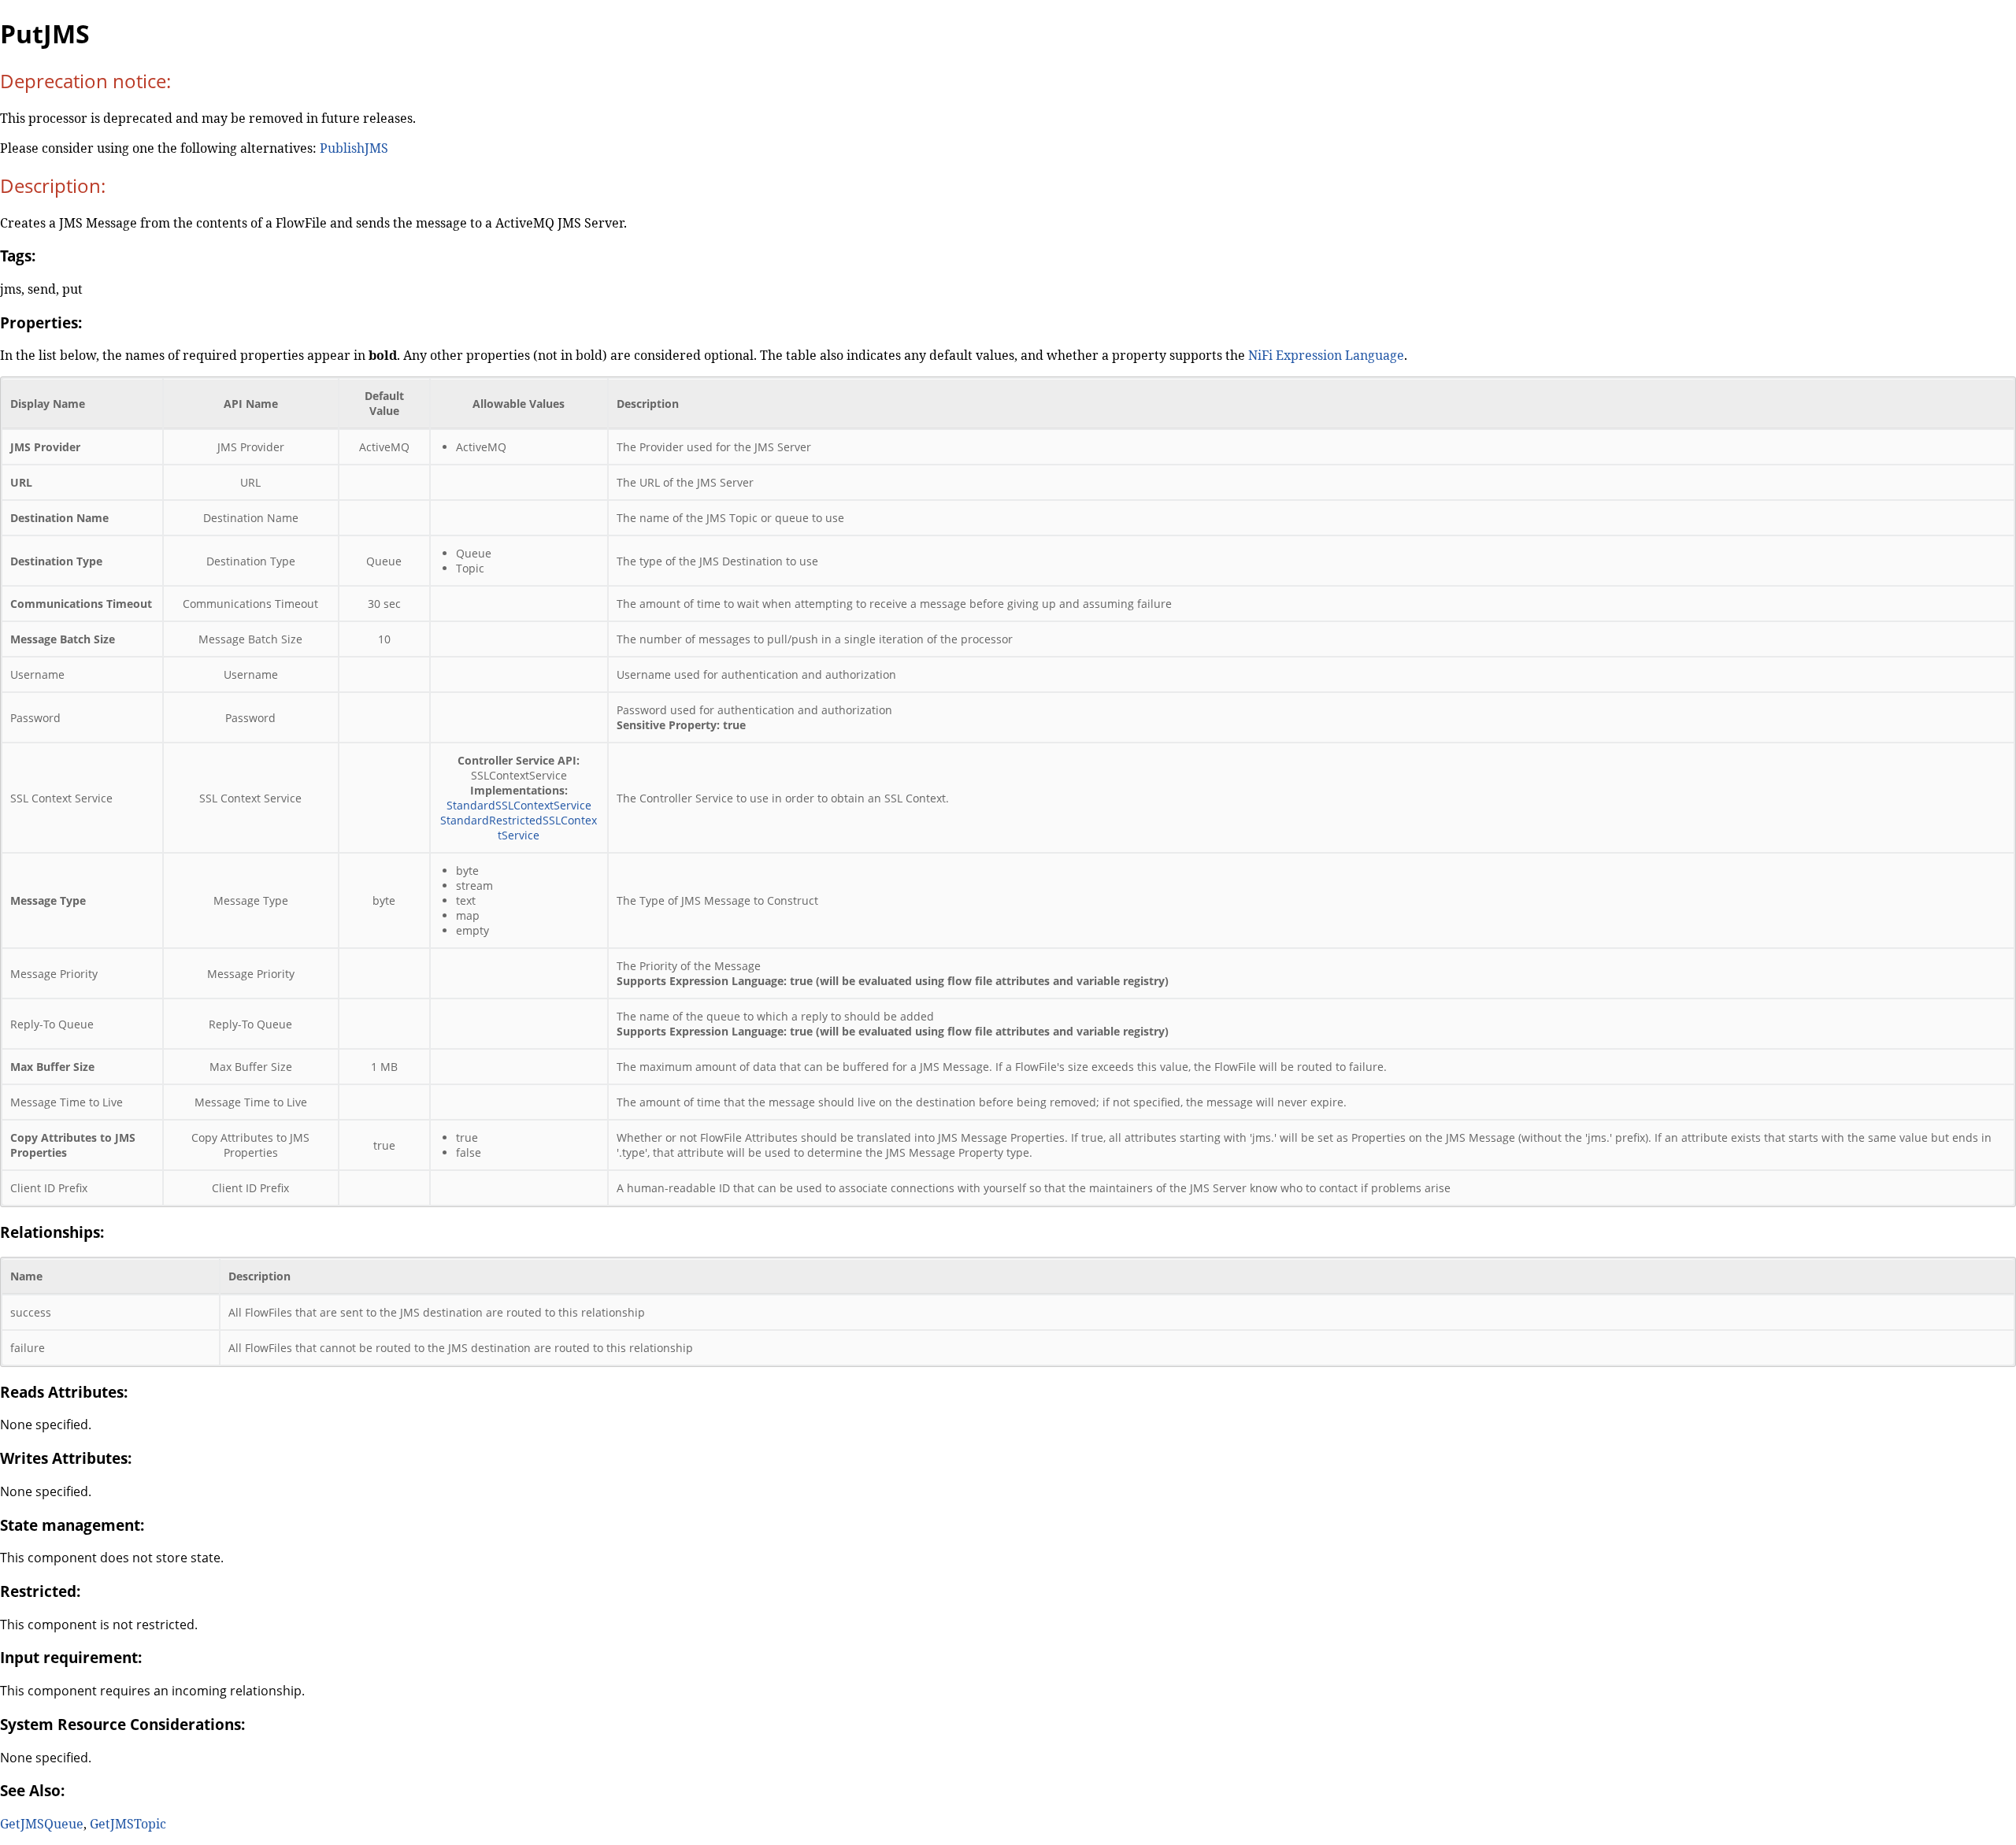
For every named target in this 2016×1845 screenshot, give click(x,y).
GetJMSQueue (42, 1824)
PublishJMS (354, 148)
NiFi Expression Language (1326, 355)
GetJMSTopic (128, 1824)
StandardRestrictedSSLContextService (519, 828)
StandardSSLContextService (519, 805)
